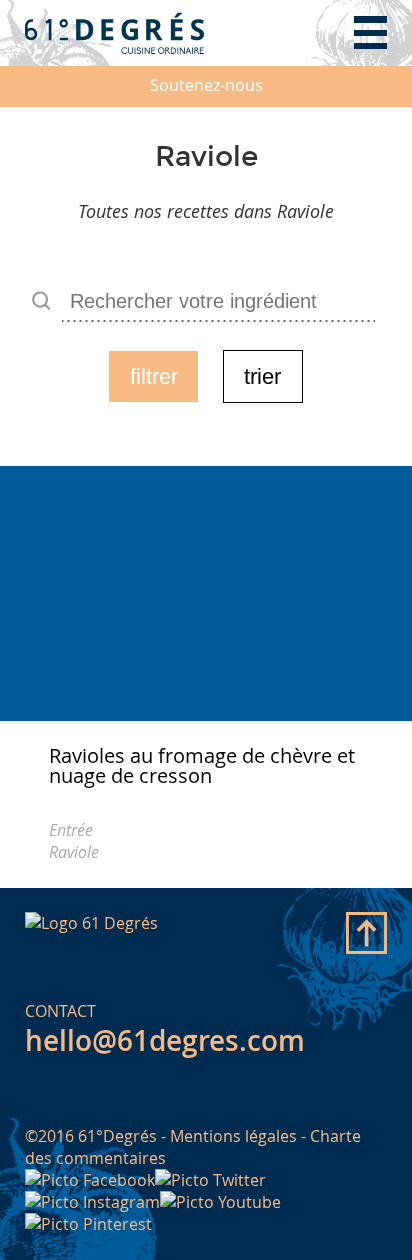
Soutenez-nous (206, 85)
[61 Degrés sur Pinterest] (88, 1224)
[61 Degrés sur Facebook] (90, 1180)
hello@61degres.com (165, 1040)
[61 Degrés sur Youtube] (220, 1202)
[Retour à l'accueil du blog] (115, 32)
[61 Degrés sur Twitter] (210, 1180)
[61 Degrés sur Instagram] (92, 1202)
